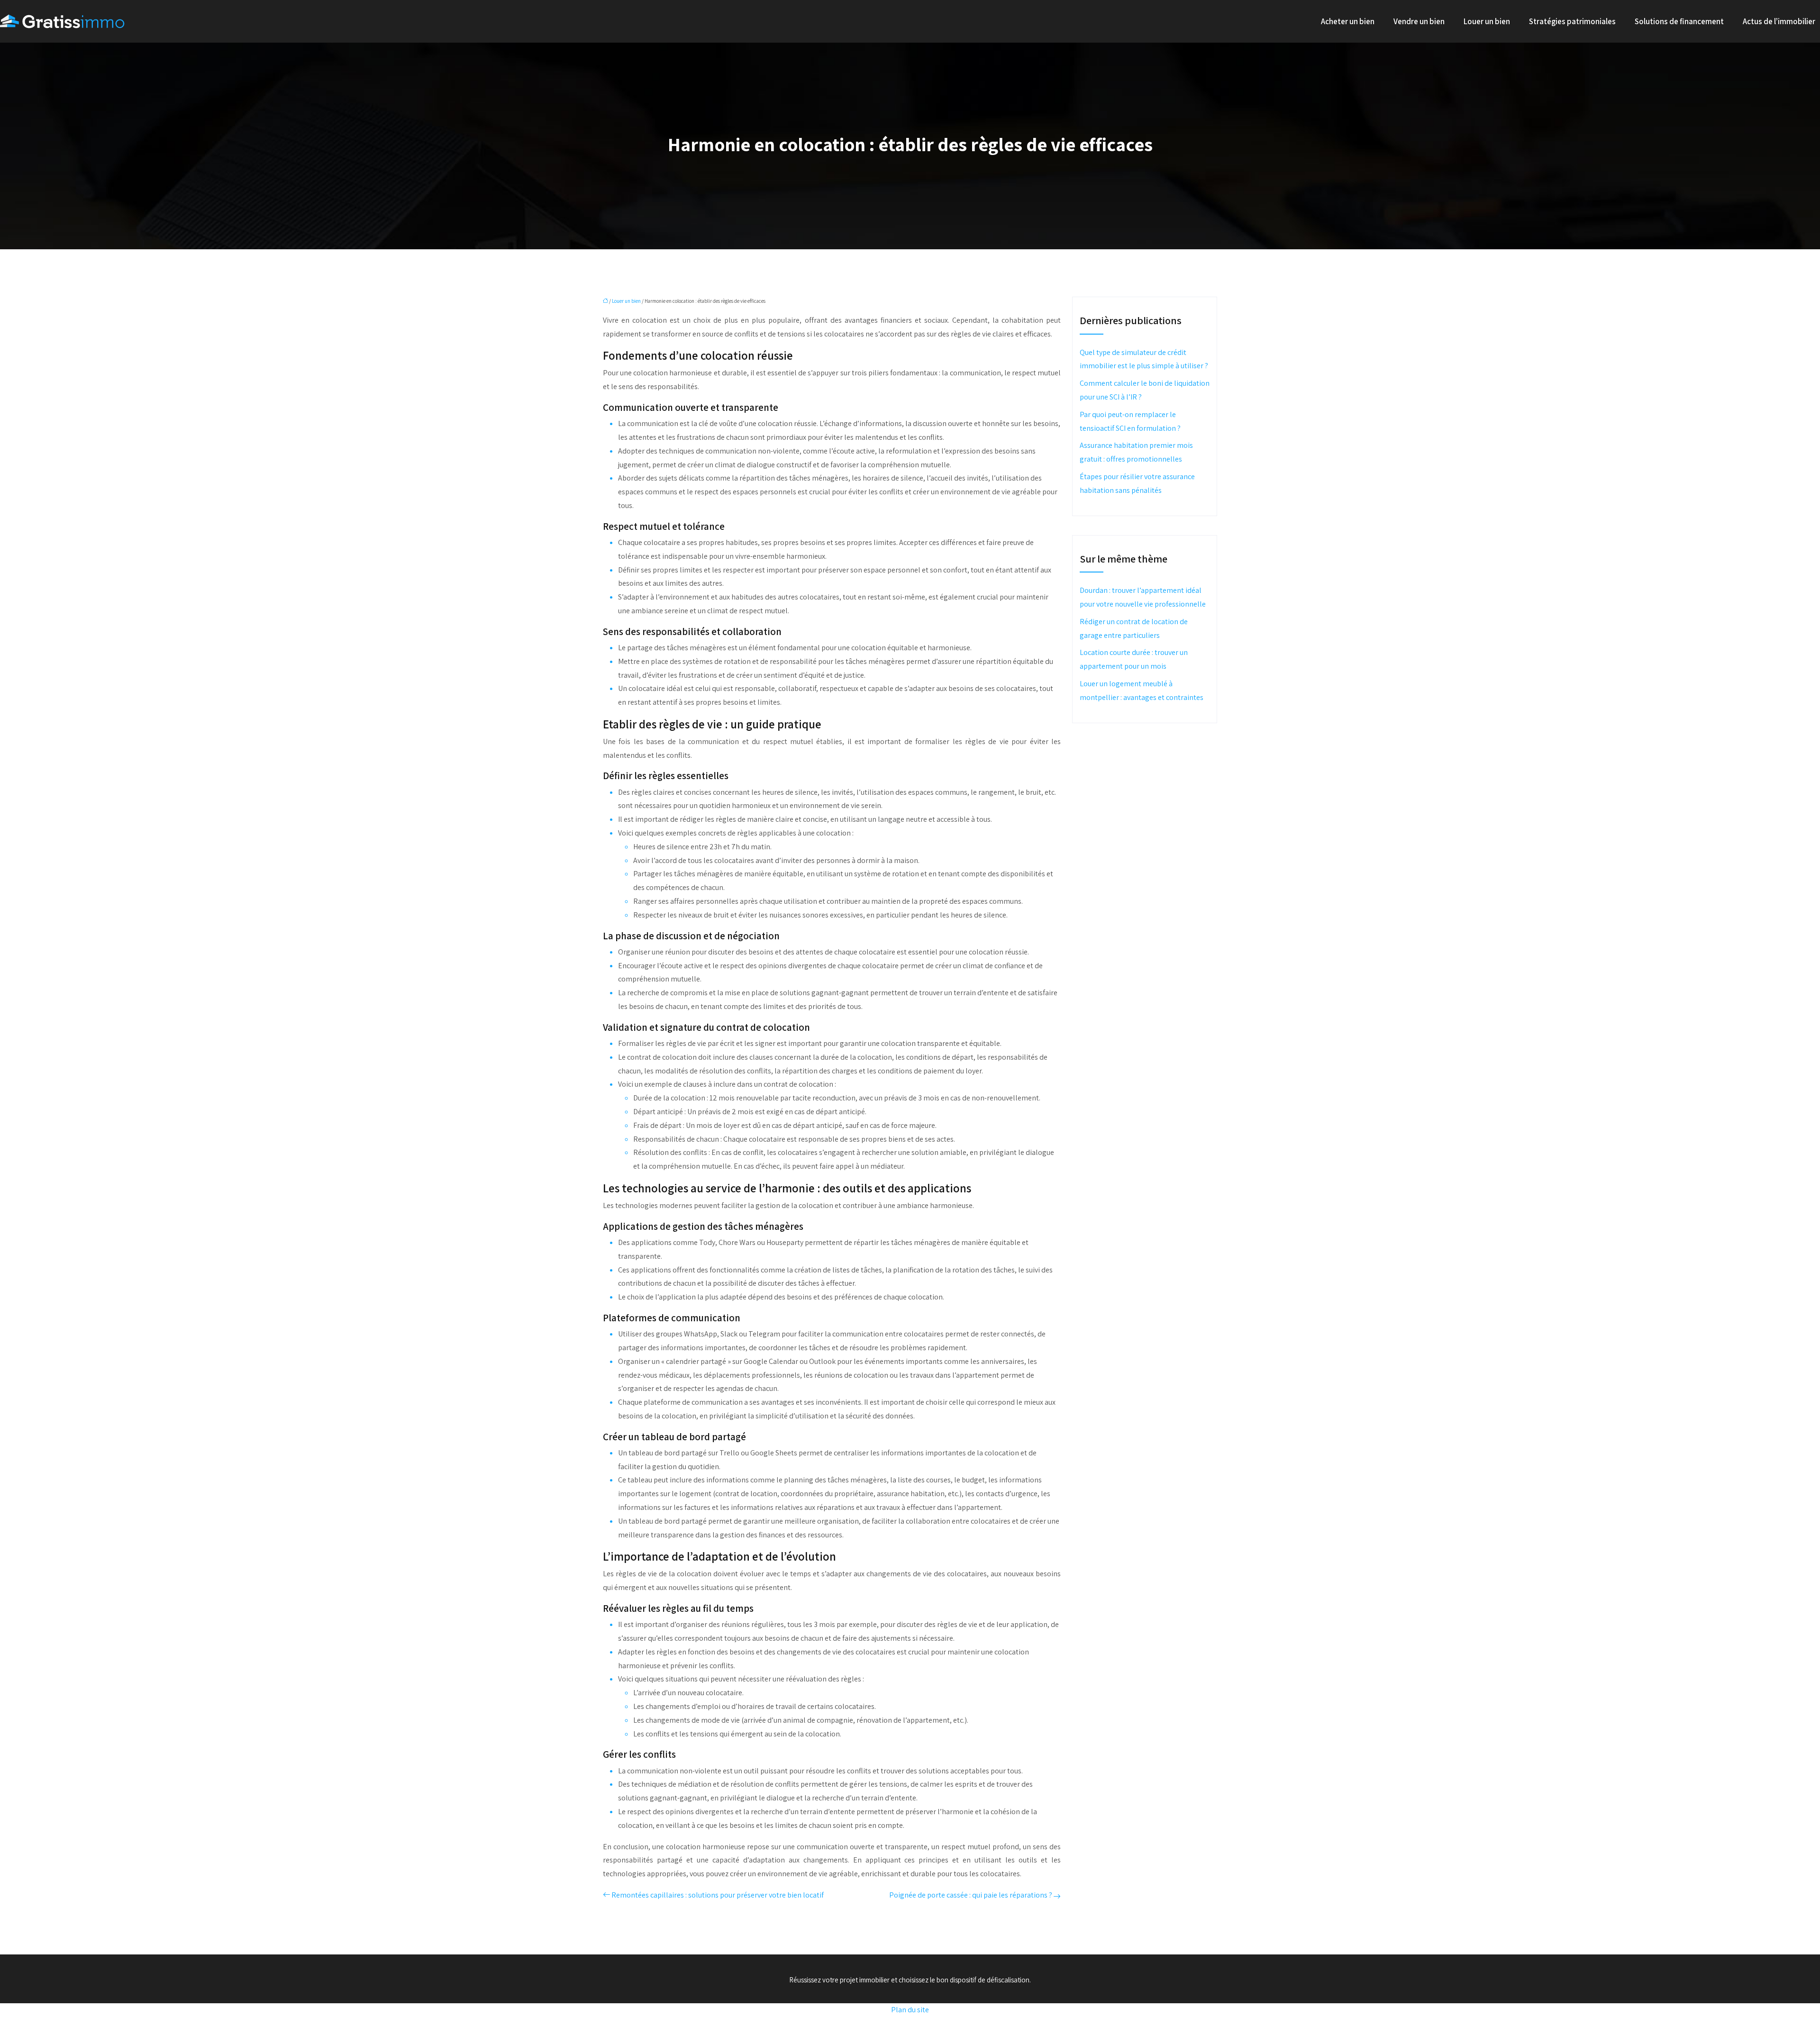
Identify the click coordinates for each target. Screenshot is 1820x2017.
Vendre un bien (1419, 21)
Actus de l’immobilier (1779, 21)
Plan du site (910, 2010)
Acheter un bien (1348, 21)
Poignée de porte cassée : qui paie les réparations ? (971, 1895)
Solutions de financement (1679, 21)
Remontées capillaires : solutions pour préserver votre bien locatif (718, 1895)
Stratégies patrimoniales (1572, 21)
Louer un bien (1487, 21)
